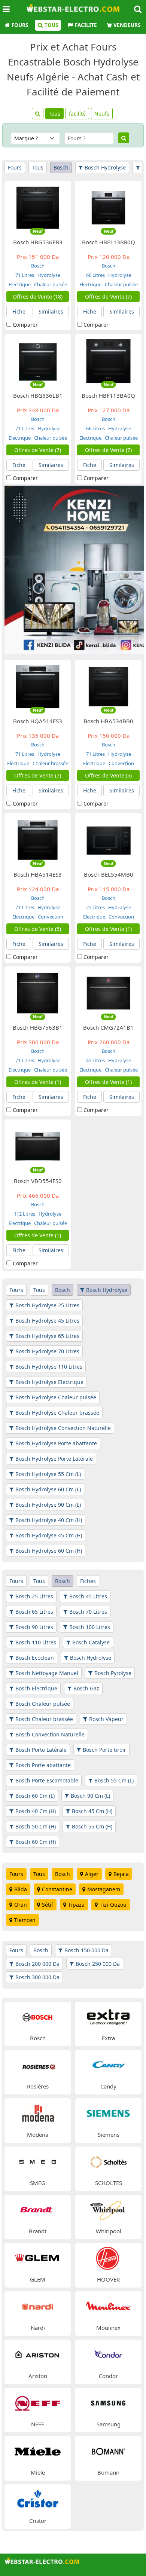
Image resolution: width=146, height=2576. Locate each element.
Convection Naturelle (116, 766)
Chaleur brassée (50, 763)
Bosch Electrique (36, 1688)
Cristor (38, 2521)
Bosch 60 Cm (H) (36, 1842)
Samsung (109, 2424)
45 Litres (95, 1060)
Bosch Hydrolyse (105, 167)
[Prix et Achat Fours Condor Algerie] (109, 2354)
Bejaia (121, 1874)
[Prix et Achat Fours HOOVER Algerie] (109, 2258)
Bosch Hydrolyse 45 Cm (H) (49, 1535)
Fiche (19, 311)
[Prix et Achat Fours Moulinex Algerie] (109, 2306)
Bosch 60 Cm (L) (35, 1796)
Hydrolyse (48, 275)
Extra (108, 2038)
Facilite (86, 25)
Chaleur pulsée (50, 284)
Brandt (38, 2231)
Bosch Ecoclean (35, 1658)
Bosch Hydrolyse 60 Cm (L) (48, 1489)
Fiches (88, 1581)
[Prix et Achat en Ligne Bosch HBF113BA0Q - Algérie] (109, 360)
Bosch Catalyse (91, 1642)
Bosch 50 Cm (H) (36, 1826)
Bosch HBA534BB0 (108, 721)
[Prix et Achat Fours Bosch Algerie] (38, 2016)
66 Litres (95, 275)
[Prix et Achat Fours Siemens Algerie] (109, 2113)
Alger (92, 1874)
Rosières (38, 2086)
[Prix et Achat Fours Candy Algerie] (109, 2065)
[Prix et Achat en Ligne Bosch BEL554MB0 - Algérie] (109, 839)
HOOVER (108, 2279)
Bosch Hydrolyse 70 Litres (47, 1351)
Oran (21, 1905)
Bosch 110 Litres (36, 1642)
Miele (38, 2472)
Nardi (38, 2328)
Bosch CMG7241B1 (108, 1027)
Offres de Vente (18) (38, 297)
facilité (77, 114)
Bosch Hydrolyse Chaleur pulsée (56, 1397)
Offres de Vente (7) (108, 297)
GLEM (38, 2279)
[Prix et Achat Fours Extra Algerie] (109, 2016)
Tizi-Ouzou (113, 1905)
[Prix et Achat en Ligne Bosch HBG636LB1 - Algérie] (38, 360)
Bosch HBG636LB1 (38, 395)
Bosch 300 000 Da (37, 1977)
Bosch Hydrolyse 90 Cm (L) (48, 1505)
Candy (108, 2086)
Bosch (61, 167)
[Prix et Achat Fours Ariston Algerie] (38, 2354)
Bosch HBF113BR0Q (109, 242)
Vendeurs (127, 25)
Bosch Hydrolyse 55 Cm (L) (48, 1474)
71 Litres (25, 275)
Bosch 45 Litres (88, 1596)
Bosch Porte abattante (43, 1765)
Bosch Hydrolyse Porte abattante (56, 1443)
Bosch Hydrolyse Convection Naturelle (63, 1428)
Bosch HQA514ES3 (38, 721)
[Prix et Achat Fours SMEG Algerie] (38, 2161)
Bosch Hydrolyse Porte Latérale (54, 1459)
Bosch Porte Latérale (41, 1750)
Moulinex (108, 2328)
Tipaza (76, 1905)
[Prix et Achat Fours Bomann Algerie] (109, 2450)
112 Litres (25, 1214)
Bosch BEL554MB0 (109, 874)
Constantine (57, 1889)
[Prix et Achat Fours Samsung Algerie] (109, 2402)
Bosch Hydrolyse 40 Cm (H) (49, 1520)
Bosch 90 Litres (34, 1627)
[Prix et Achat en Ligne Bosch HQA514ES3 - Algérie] (38, 686)
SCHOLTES (109, 2183)
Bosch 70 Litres (88, 1612)
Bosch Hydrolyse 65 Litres (47, 1336)
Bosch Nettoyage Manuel (47, 1673)
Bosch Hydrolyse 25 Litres (47, 1305)
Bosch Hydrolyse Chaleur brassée (57, 1413)
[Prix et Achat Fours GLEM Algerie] (38, 2258)
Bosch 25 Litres (34, 1596)
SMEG (38, 2183)
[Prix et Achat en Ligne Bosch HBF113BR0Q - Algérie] (109, 207)
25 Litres (95, 907)
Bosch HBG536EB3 (38, 242)
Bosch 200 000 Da (37, 1964)
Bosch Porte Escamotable (47, 1780)
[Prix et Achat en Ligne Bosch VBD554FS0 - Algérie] (38, 1146)
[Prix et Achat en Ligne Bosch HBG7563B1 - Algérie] (38, 992)
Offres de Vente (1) (108, 929)
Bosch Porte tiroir (104, 1750)
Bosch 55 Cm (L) (114, 1780)
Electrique (20, 284)
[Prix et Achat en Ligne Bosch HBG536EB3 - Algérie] (38, 207)
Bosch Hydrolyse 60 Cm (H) (49, 1551)
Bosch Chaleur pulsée (43, 1704)
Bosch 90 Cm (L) (90, 1796)
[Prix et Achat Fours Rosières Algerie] (38, 2065)
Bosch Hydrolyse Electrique (49, 1382)
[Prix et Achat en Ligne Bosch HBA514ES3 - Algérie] (38, 839)
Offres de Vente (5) (108, 775)
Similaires (51, 311)
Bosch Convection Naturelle (50, 1734)
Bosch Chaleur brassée (44, 1719)
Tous (51, 25)
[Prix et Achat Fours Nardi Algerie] (38, 2306)
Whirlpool (109, 2231)
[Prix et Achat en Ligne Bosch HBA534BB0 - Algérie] (109, 686)
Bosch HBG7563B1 (38, 1027)
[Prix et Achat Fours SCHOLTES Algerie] (109, 2161)
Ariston (38, 2376)
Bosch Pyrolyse (113, 1673)
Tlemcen (25, 1920)
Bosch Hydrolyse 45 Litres (47, 1321)
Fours (20, 25)
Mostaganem (104, 1889)
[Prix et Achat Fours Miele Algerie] (38, 2450)
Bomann (108, 2472)
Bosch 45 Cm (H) (92, 1811)
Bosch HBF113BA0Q (108, 395)
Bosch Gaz (86, 1688)
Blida (21, 1889)
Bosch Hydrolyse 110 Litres (49, 1367)
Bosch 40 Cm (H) (36, 1811)
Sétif (48, 1905)
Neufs (102, 114)
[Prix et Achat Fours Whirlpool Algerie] (109, 2210)
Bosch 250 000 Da (98, 1964)
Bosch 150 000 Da (86, 1950)
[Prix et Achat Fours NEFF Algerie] (38, 2402)
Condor (108, 2376)
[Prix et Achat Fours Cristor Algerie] (38, 2499)
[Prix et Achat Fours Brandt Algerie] (38, 2210)
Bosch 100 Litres (90, 1627)
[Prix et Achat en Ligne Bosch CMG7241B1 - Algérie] (109, 992)
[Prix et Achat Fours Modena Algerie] (38, 2113)
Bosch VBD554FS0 (38, 1181)
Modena (38, 2135)
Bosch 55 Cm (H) (92, 1826)
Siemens (109, 2135)
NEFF (38, 2424)
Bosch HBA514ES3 (38, 874)
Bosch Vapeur (106, 1719)
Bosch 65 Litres (34, 1612)
